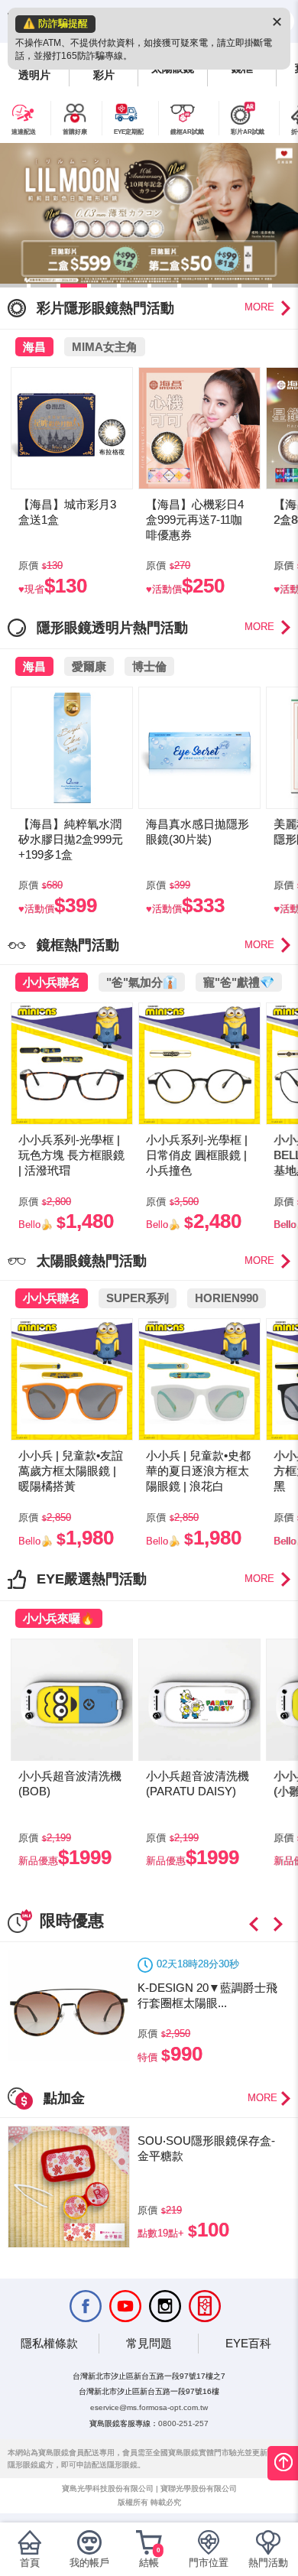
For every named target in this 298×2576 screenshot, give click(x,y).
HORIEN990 (227, 1298)
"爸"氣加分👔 (142, 982)
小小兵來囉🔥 (59, 1618)
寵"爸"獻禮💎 (239, 982)
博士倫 (149, 666)
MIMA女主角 (105, 347)
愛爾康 (89, 666)
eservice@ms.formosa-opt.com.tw (149, 2407)
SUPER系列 (138, 1298)
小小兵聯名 (52, 982)
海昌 (34, 347)
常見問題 (149, 2343)
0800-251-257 (183, 2423)
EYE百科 (248, 2343)
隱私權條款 (49, 2343)
